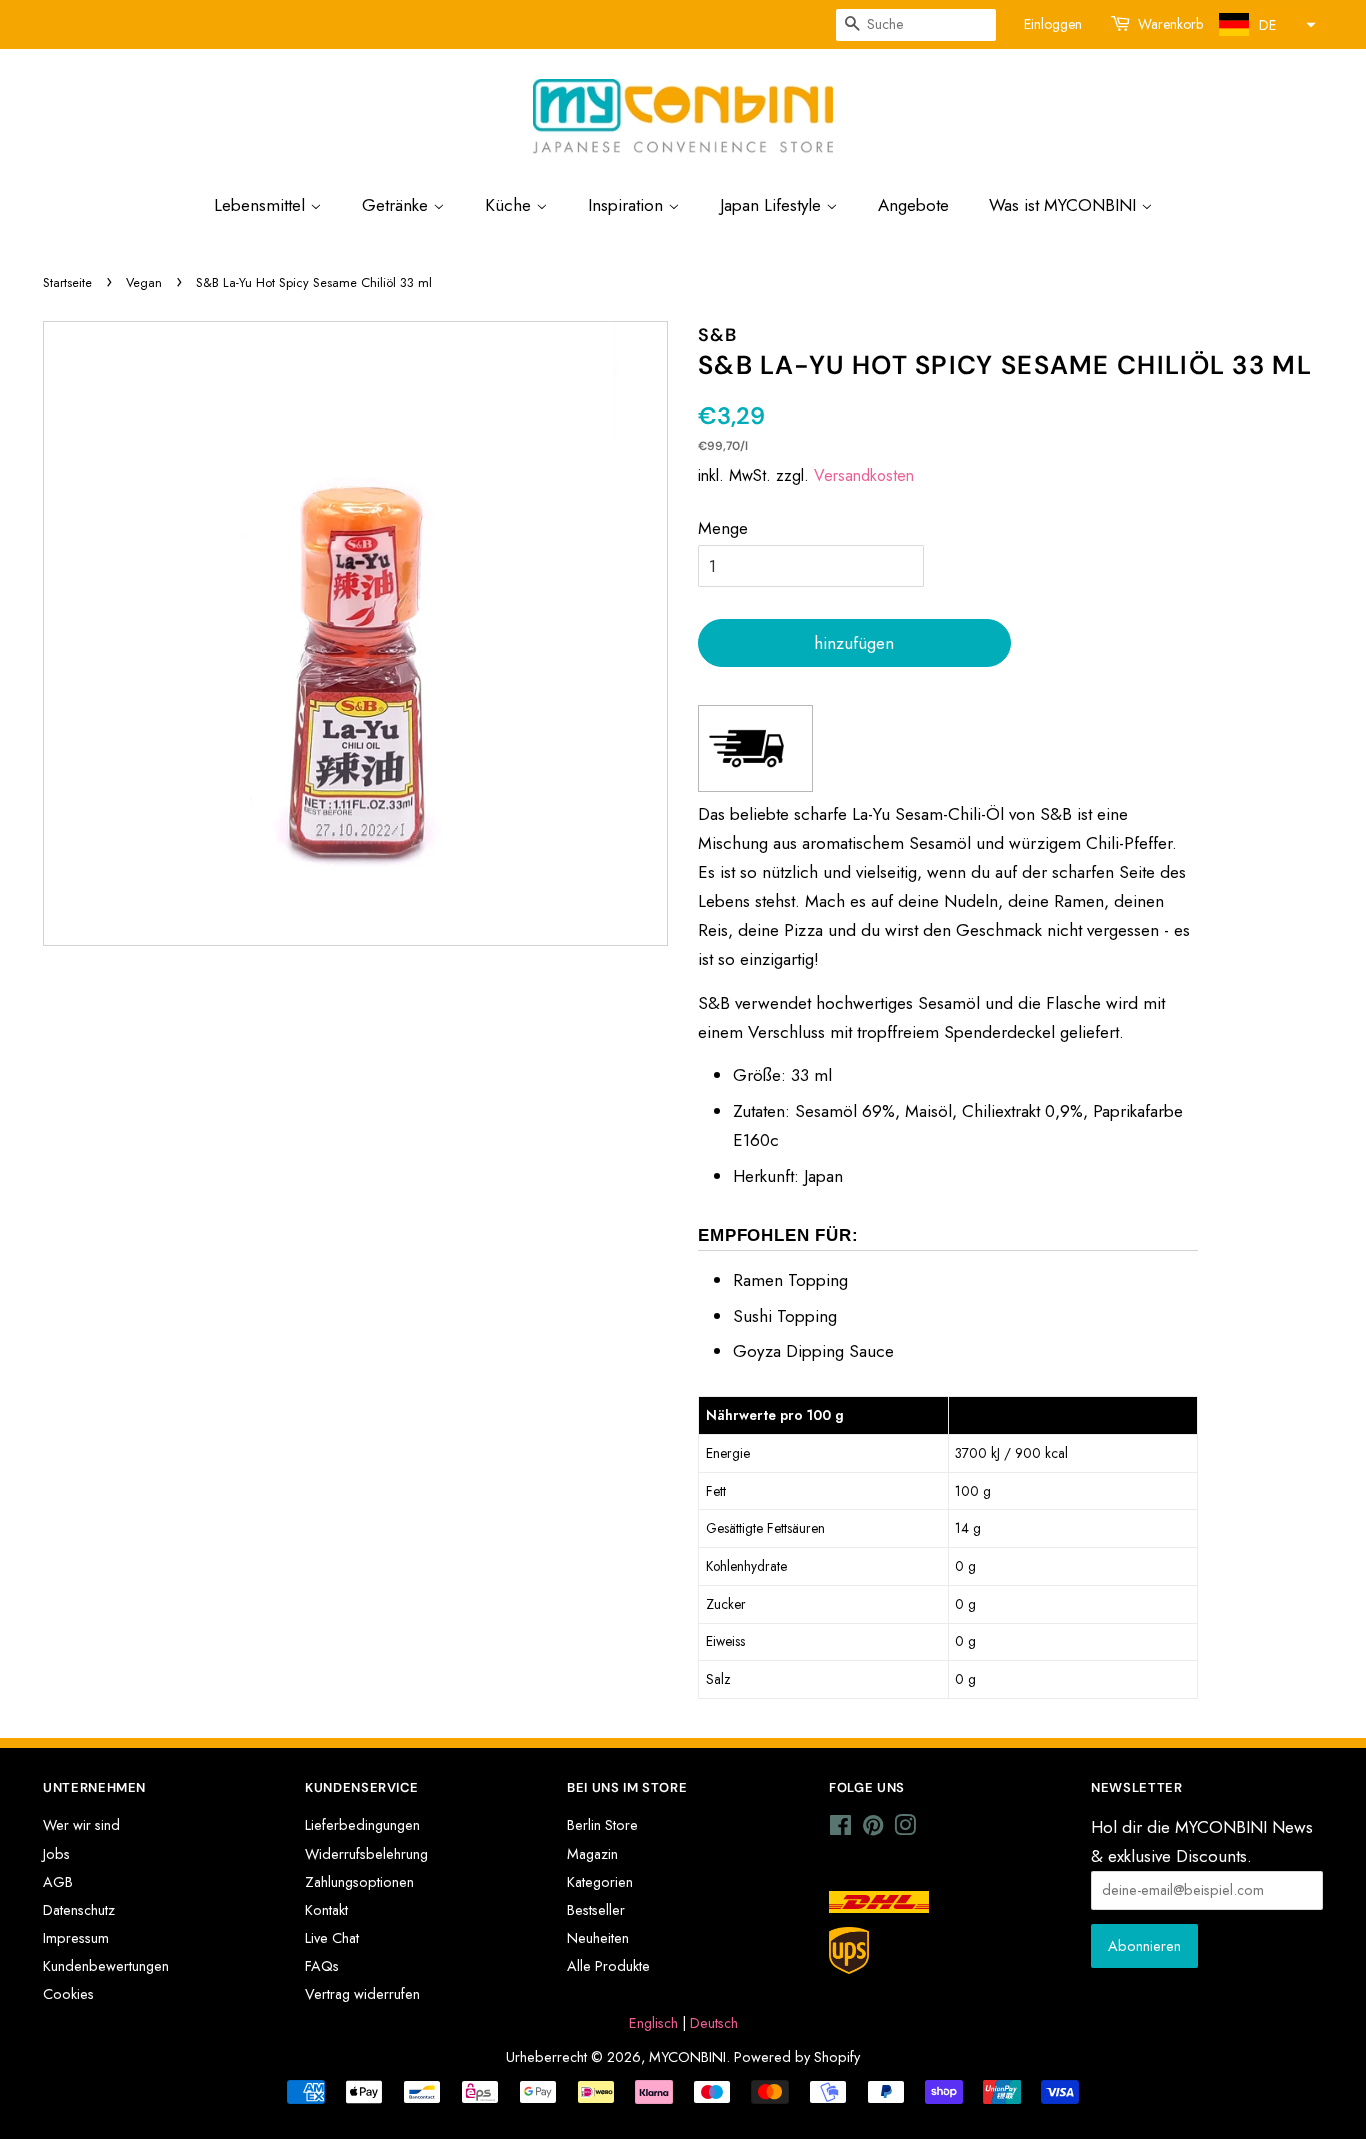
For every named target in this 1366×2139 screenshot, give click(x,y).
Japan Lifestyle (773, 205)
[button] (1265, 24)
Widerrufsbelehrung (366, 1854)
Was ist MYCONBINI (1065, 205)
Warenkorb (1170, 24)
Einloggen (1053, 24)
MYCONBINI (687, 2057)
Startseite (67, 282)
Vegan (144, 282)
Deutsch (714, 2023)
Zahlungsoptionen (359, 1882)
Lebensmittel (262, 205)
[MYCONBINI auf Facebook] (840, 1829)
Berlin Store (602, 1825)
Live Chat (332, 1938)
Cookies (68, 1994)
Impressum (76, 1938)
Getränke (397, 205)
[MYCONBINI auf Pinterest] (873, 1829)
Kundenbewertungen (106, 1966)
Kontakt (326, 1910)
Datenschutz (79, 1910)
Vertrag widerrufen (362, 1994)
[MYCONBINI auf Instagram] (905, 1829)
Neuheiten (598, 1938)
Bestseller (596, 1910)
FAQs (322, 1966)
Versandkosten (864, 475)
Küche (510, 205)
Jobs (56, 1854)
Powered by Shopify (797, 2057)
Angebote (913, 205)
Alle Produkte (608, 1966)
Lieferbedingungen (362, 1825)
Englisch (653, 2023)
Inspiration (628, 205)
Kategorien (600, 1882)
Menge (723, 528)
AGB (58, 1882)
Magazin (592, 1854)
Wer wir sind (81, 1825)
